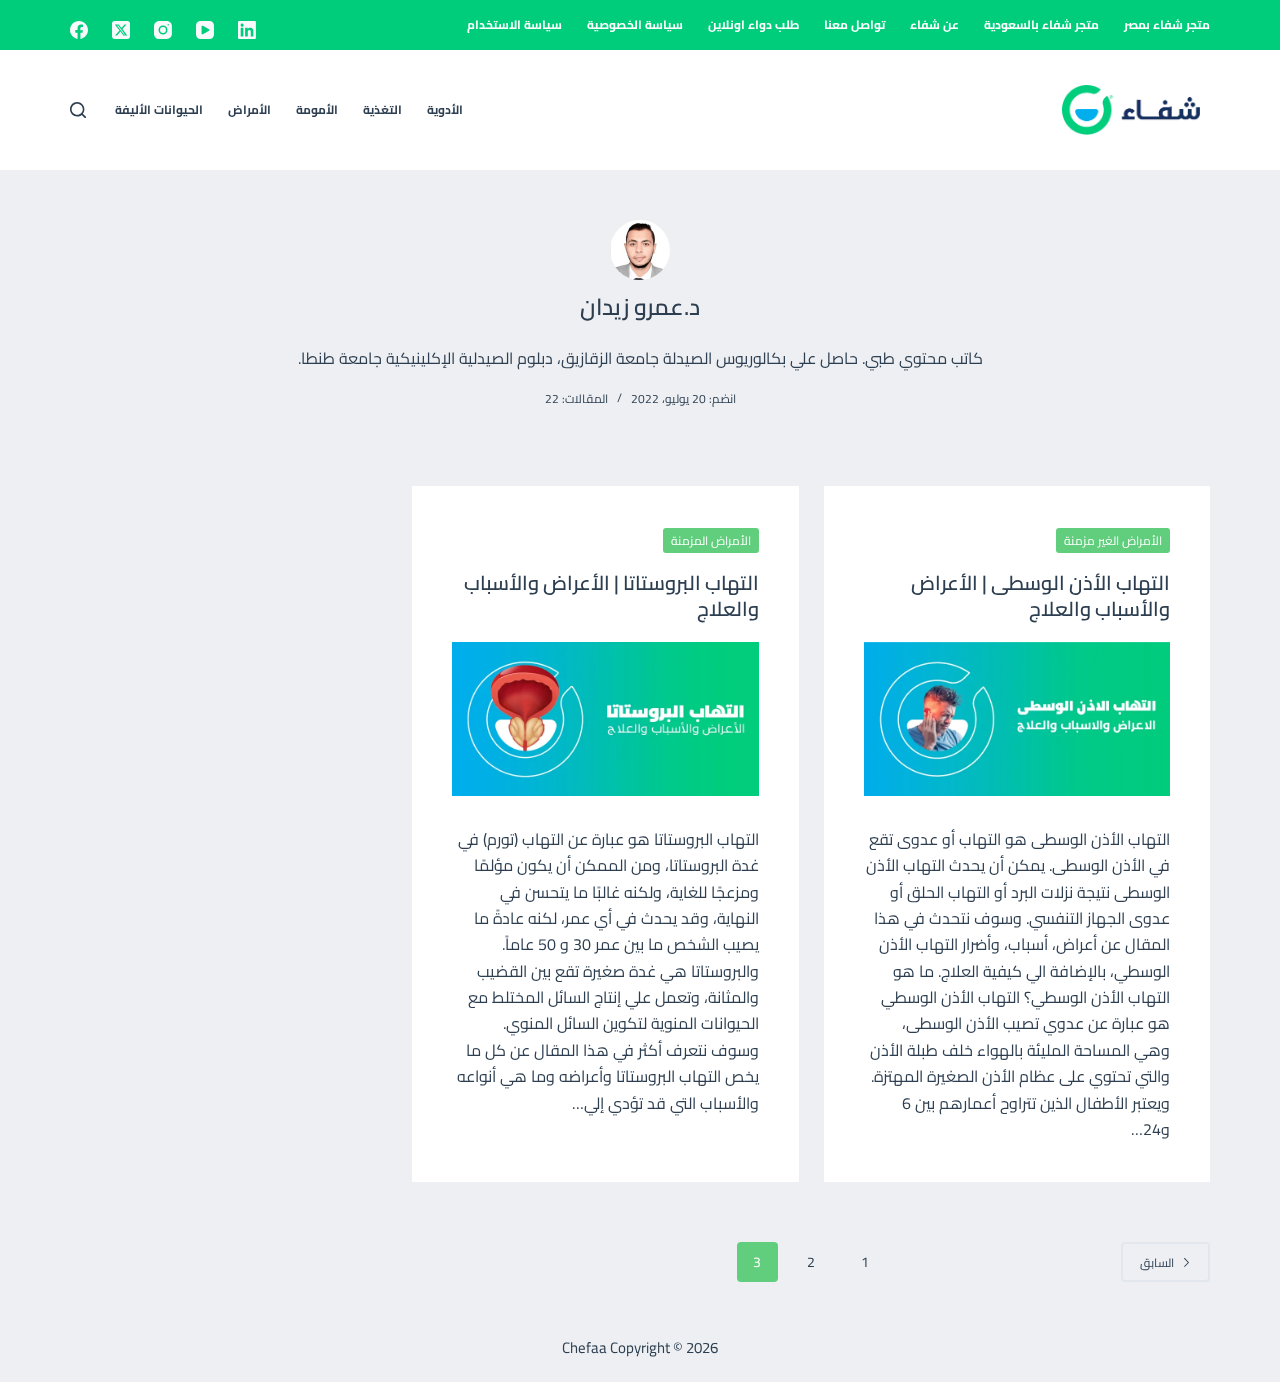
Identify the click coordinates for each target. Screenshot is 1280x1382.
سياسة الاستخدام (514, 24)
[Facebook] (79, 30)
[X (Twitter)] (121, 30)
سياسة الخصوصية (635, 24)
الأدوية (445, 109)
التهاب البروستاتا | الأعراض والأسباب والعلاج (611, 595)
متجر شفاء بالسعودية (1041, 24)
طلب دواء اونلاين (753, 24)
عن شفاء (934, 24)
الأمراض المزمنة (711, 540)
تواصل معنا (854, 24)
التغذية (382, 109)
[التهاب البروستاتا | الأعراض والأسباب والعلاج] (605, 718)
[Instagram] (163, 30)
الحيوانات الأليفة (159, 109)
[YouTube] (205, 30)
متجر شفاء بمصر (1167, 24)
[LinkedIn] (247, 30)
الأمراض (249, 109)
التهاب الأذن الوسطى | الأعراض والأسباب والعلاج (1040, 595)
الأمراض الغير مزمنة (1113, 540)
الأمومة (317, 109)
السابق (1157, 1262)
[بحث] (78, 110)
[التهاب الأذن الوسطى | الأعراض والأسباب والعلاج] (1017, 718)
